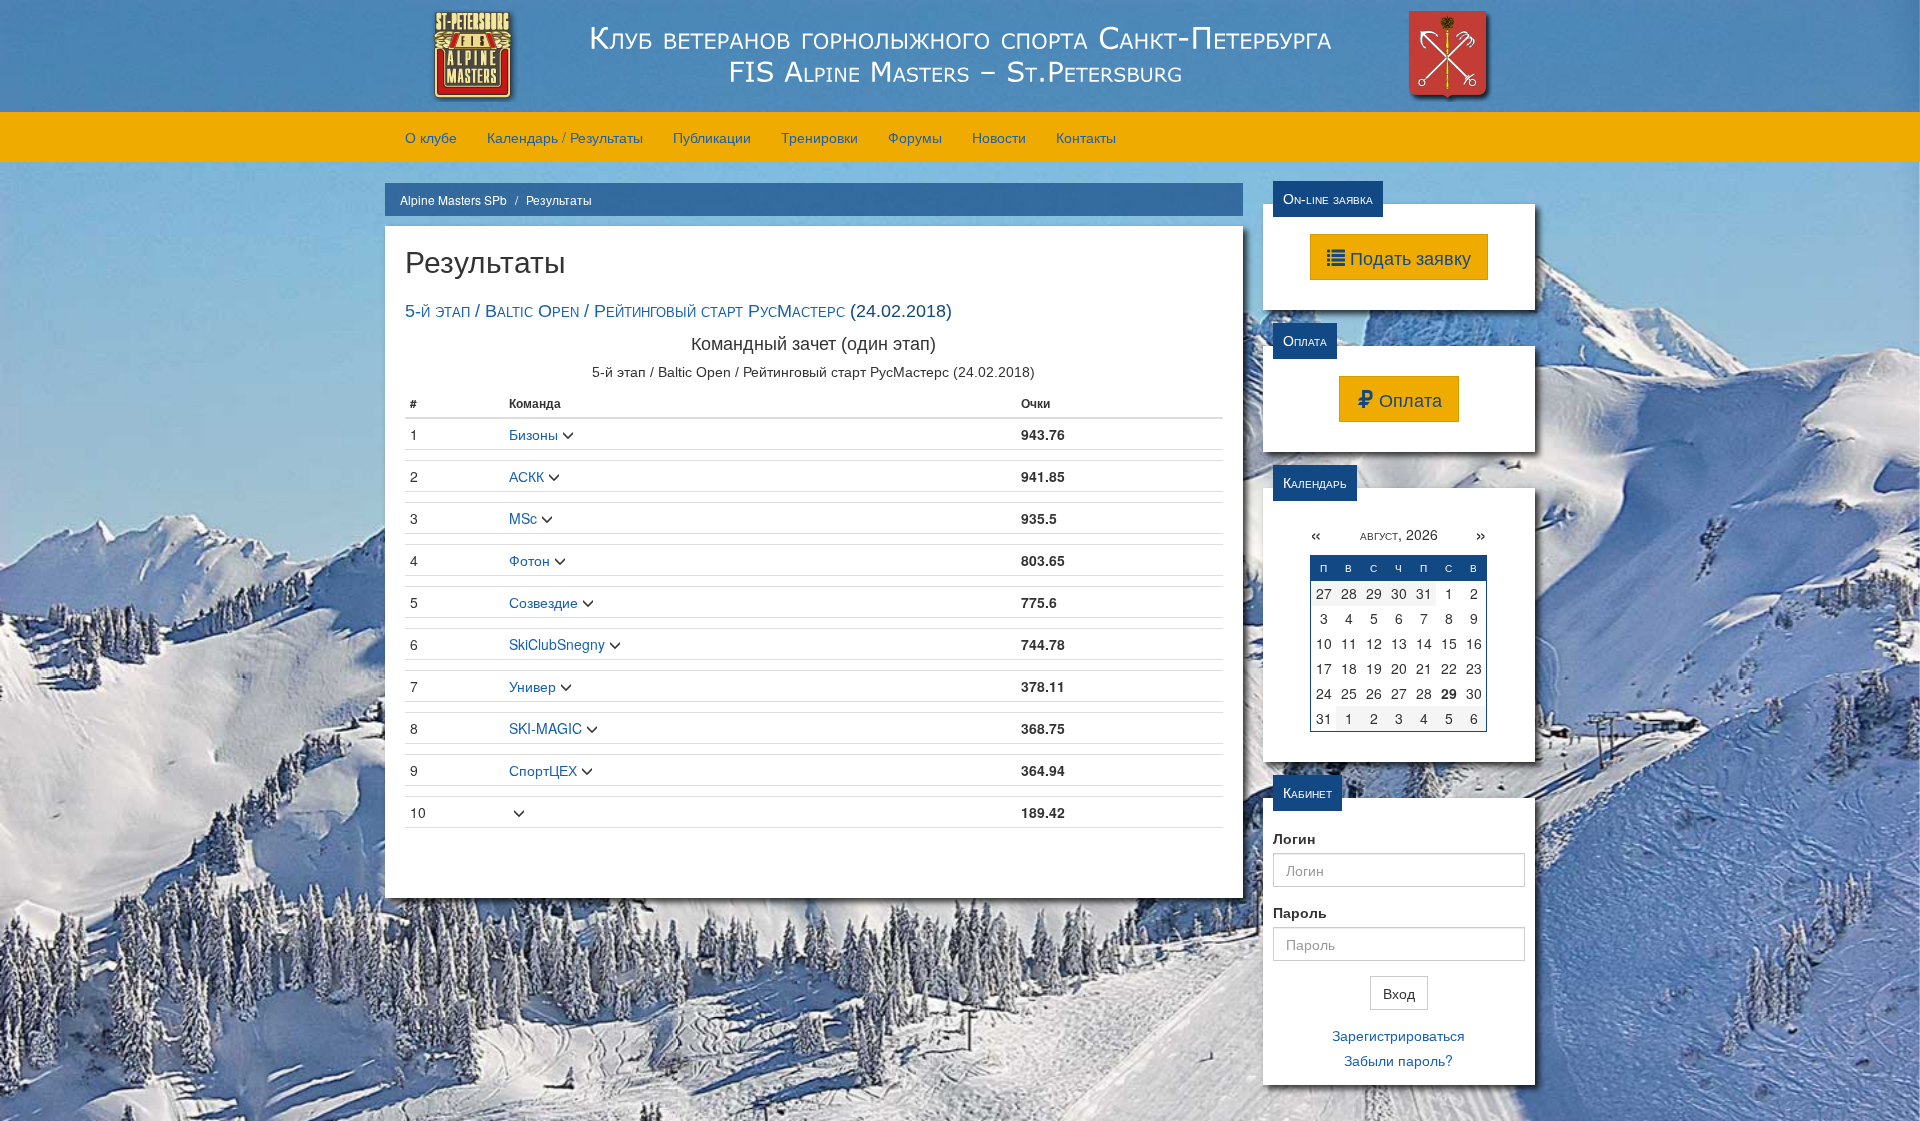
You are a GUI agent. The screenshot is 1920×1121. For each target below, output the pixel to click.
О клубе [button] (431, 137)
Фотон (529, 560)
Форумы (915, 137)
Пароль (1300, 912)
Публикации (712, 137)
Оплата (1408, 399)
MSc (523, 518)
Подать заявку (1408, 257)
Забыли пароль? (1398, 1060)
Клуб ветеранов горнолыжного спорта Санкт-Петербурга (960, 56)
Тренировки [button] (819, 137)
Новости (999, 137)
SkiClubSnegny (557, 644)
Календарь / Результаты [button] (565, 137)
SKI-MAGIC (545, 728)
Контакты (1086, 137)
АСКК (526, 476)
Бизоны (533, 434)
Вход (1399, 993)
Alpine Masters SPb (453, 199)
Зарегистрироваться (1398, 1035)
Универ (532, 686)
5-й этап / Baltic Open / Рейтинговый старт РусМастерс (625, 311)
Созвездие (543, 602)
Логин (1294, 838)
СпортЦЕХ (543, 770)
